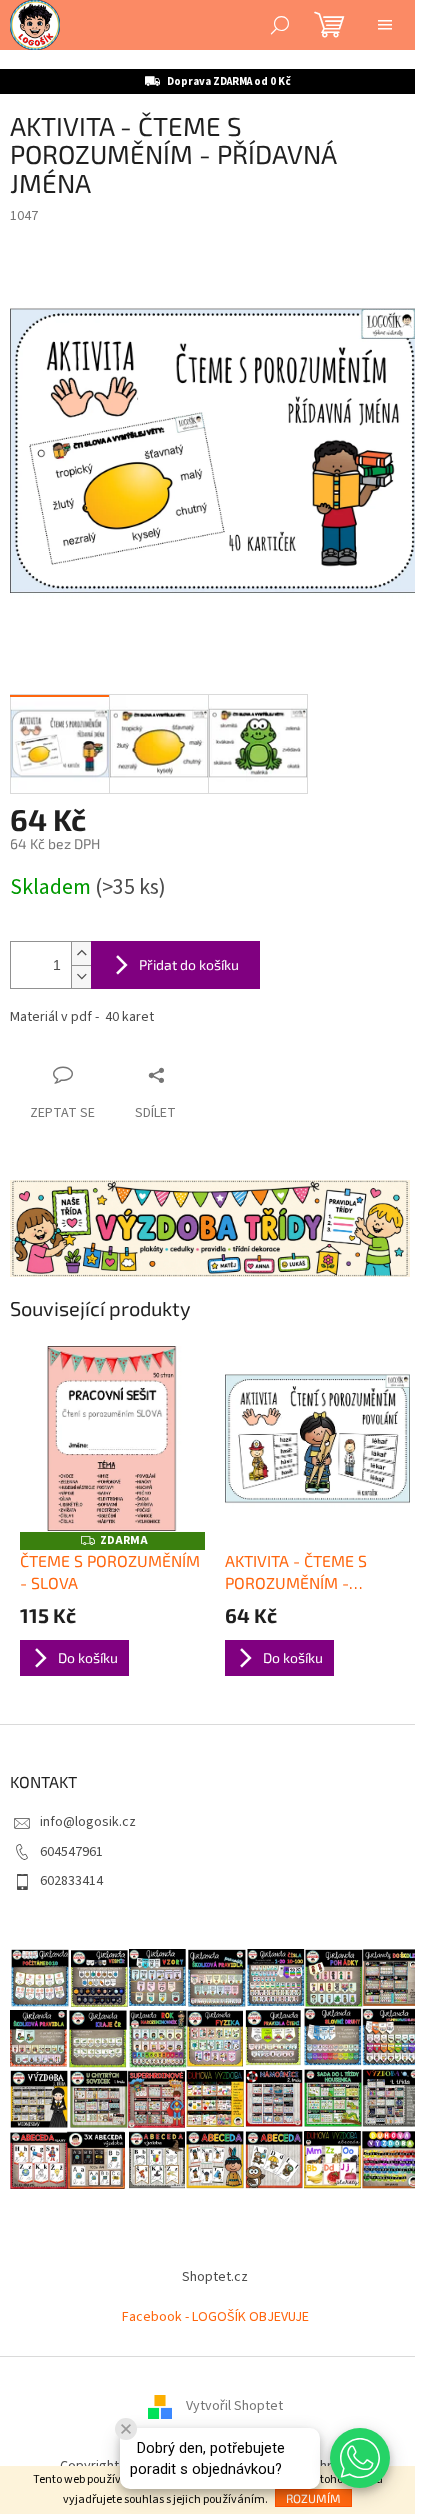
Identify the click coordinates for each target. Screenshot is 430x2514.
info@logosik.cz (88, 1822)
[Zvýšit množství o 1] (81, 953)
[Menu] (385, 25)
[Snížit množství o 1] (81, 976)
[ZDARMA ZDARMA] (112, 1438)
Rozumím (313, 2498)
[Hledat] (280, 25)
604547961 (71, 1852)
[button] (360, 2458)
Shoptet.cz (215, 2277)
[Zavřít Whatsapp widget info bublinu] (126, 2429)
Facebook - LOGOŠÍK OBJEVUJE (215, 2317)
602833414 (71, 1881)
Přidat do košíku (189, 964)
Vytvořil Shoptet (234, 2406)
